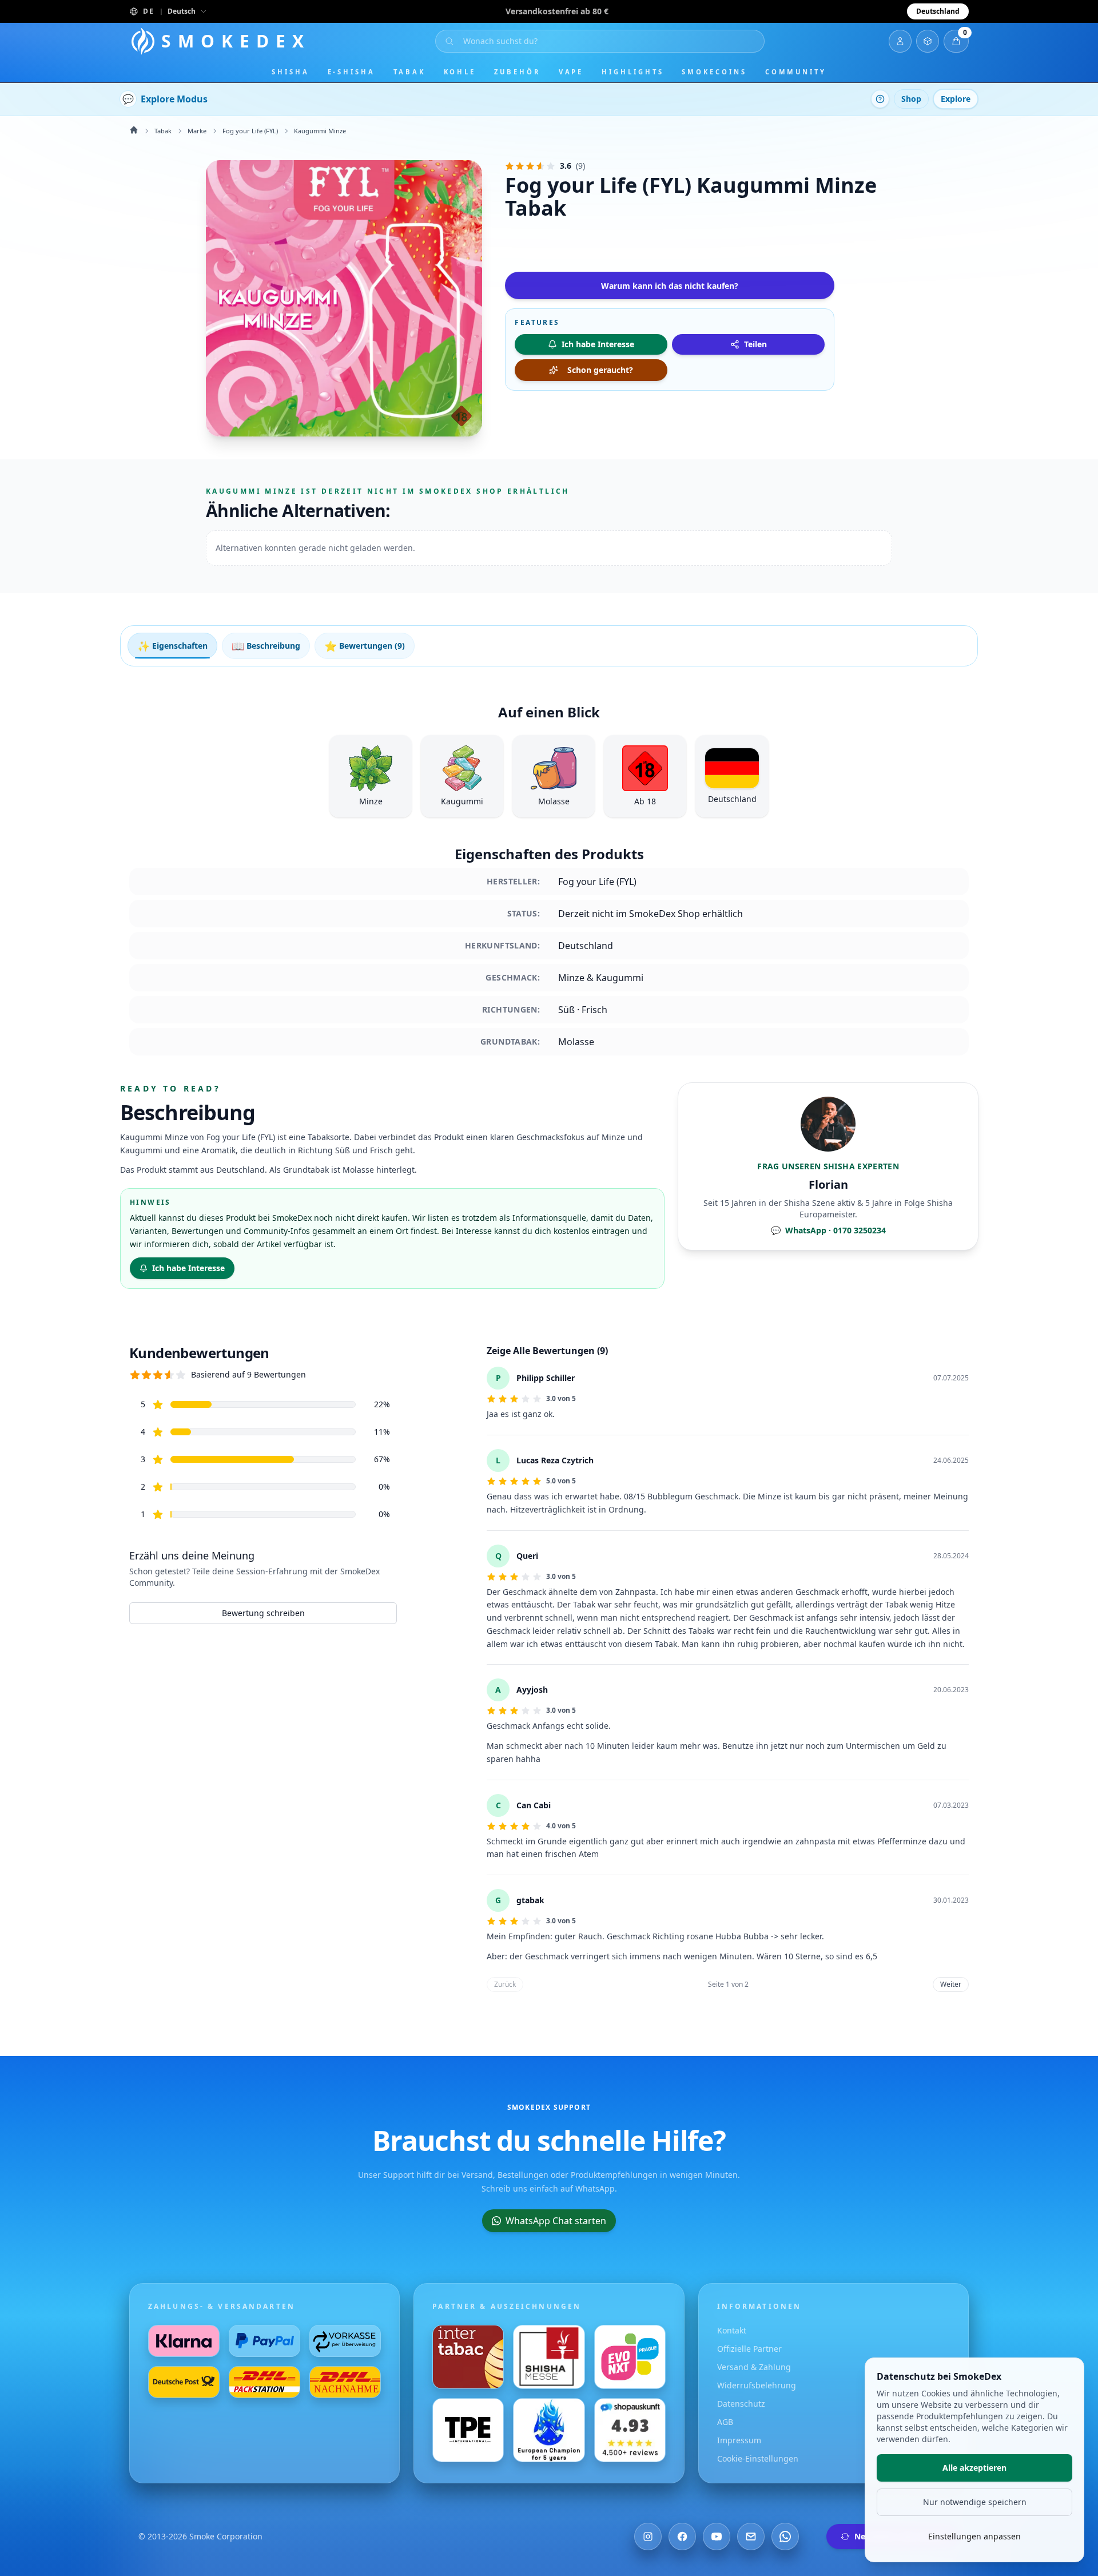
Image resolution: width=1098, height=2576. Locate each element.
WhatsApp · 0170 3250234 (828, 1230)
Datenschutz (741, 2404)
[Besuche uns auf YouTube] (717, 2537)
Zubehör (517, 72)
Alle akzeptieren (974, 2468)
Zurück (505, 1984)
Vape (571, 72)
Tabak (409, 72)
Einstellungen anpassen (974, 2536)
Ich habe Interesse (188, 1268)
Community (796, 72)
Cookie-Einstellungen (758, 2458)
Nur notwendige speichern (975, 2502)
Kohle (460, 72)
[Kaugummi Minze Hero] (344, 298)
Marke (197, 131)
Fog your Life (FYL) (250, 131)
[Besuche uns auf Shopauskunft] (630, 2430)
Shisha (291, 72)
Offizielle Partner (749, 2349)
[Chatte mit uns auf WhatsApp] (785, 2537)
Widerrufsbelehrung (757, 2385)
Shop (911, 99)
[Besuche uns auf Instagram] (648, 2537)
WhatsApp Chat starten (556, 2221)
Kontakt (732, 2330)
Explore (956, 99)
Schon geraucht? (600, 370)
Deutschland (938, 11)
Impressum (739, 2440)
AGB (725, 2422)
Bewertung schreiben (263, 1613)
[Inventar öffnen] (928, 41)
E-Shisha (351, 72)
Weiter (951, 1984)
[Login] (900, 41)
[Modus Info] (880, 99)
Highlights (632, 72)
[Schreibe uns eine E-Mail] (751, 2537)
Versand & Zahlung (754, 2367)
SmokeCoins (714, 72)
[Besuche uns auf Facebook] (682, 2537)
